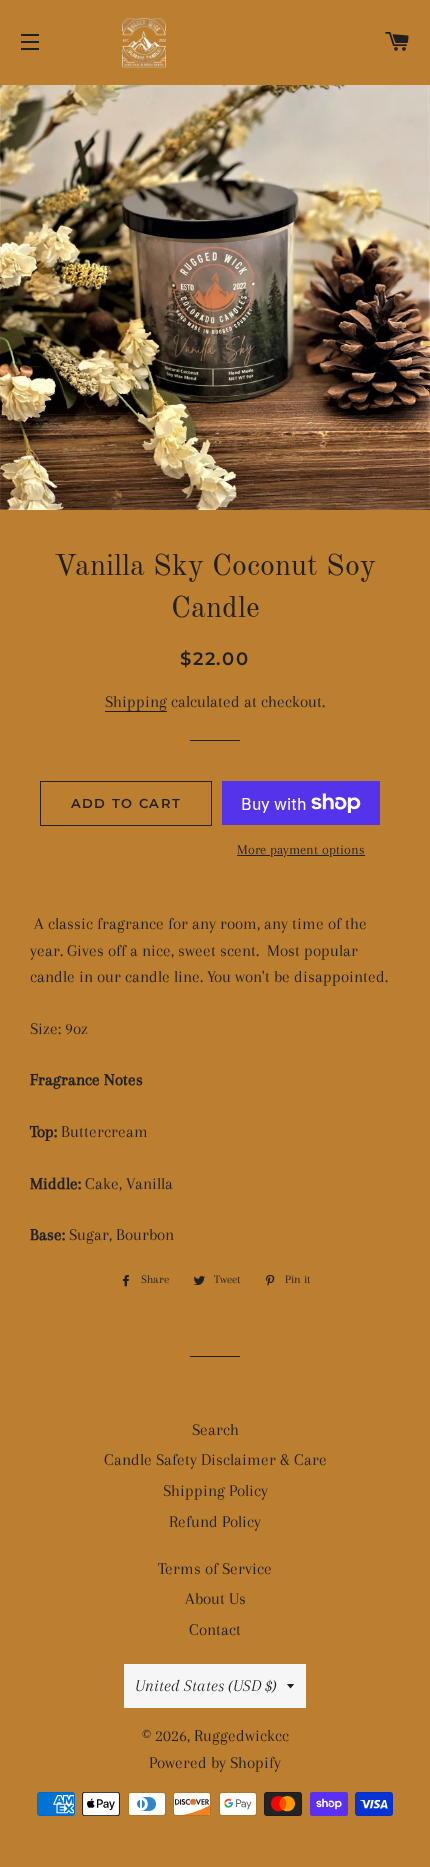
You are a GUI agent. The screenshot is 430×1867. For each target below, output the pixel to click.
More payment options (301, 849)
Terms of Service (215, 1568)
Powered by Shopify (215, 1762)
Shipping (136, 701)
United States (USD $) (206, 1685)
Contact (215, 1629)
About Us (215, 1598)
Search (215, 1429)
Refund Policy (215, 1521)
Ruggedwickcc (241, 1735)
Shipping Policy (215, 1490)
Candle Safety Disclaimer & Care (215, 1459)
